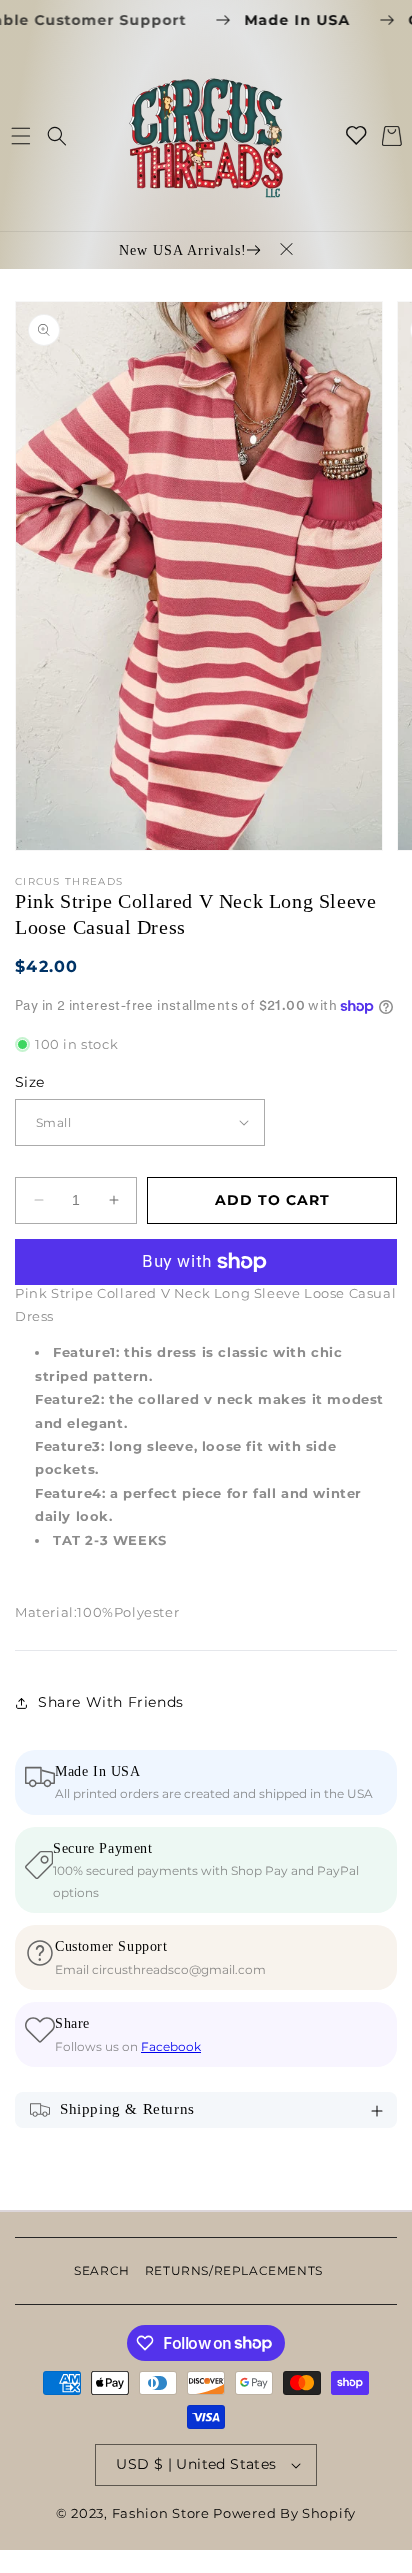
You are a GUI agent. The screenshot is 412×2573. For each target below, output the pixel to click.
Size (30, 1082)
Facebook (171, 2046)
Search (102, 2270)
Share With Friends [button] (111, 1702)
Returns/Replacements (234, 2270)
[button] (20, 136)
